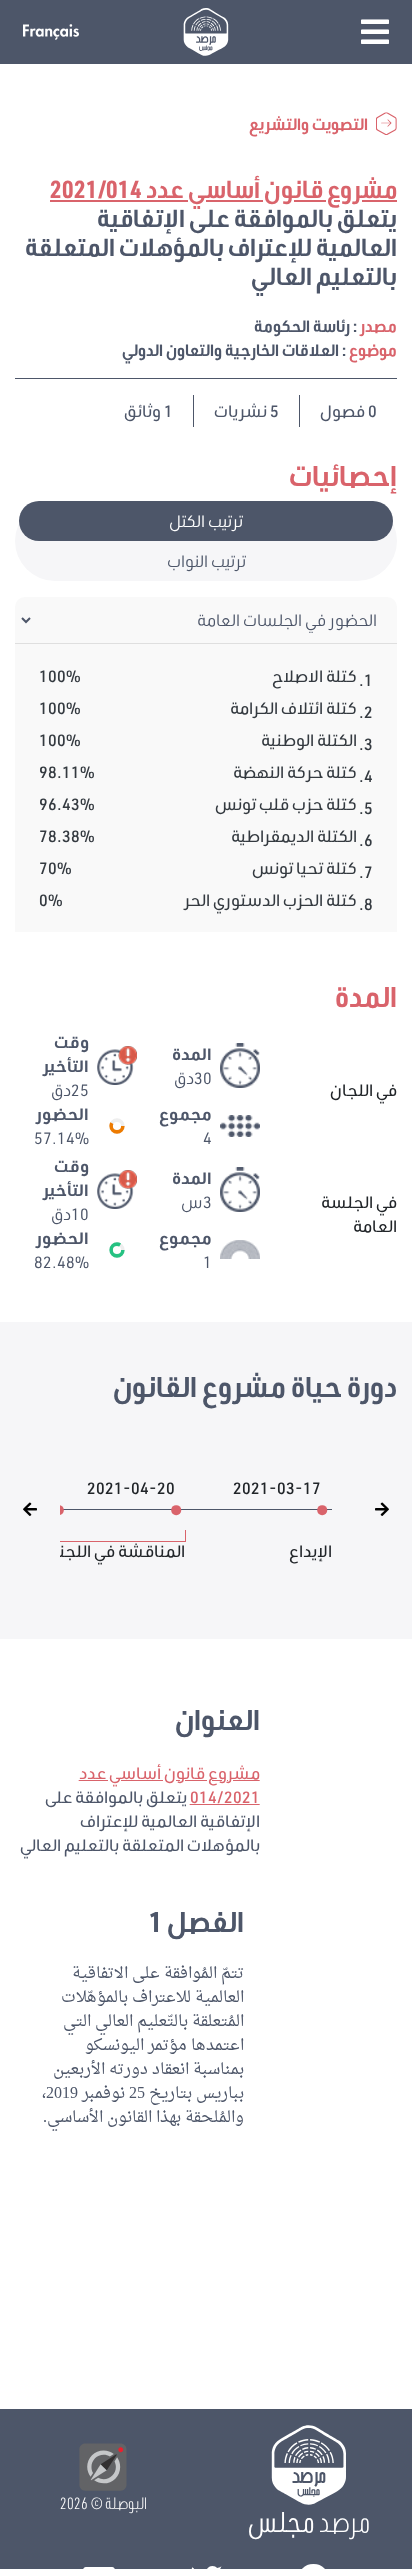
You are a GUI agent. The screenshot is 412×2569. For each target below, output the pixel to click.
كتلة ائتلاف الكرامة (293, 707)
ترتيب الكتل (206, 520)
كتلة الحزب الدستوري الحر (270, 899)
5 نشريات (246, 410)
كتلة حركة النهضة (295, 771)
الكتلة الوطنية (309, 739)
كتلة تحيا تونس (304, 867)
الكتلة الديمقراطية (294, 835)
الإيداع (310, 1541)
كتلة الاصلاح (314, 675)
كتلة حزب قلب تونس (286, 803)
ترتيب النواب (206, 560)
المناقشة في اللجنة (117, 1541)
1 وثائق (148, 410)
